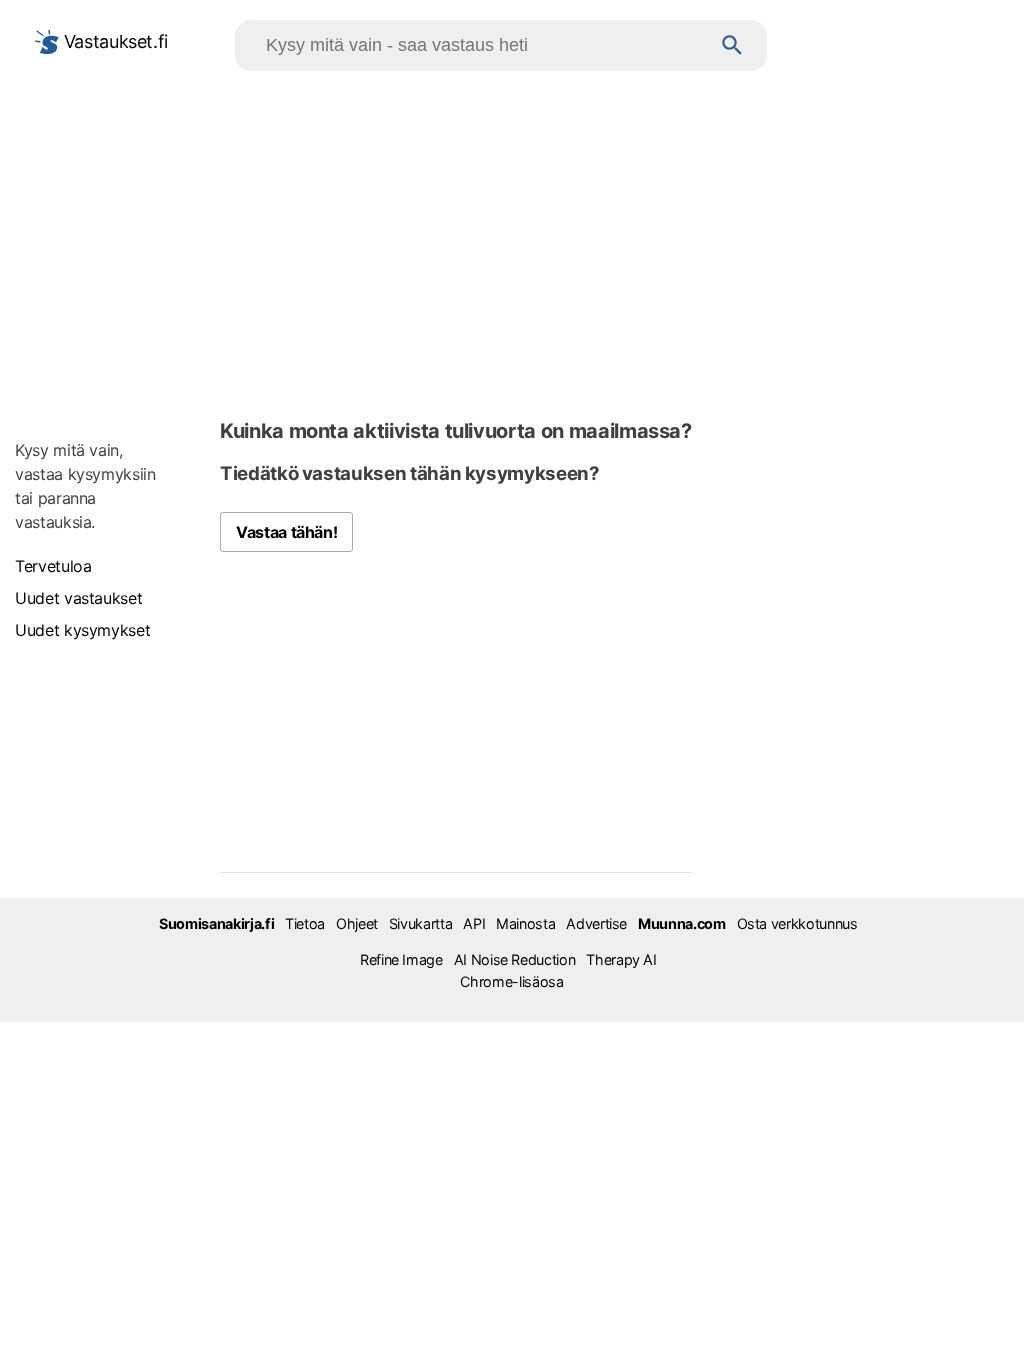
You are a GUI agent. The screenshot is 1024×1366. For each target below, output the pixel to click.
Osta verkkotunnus (797, 923)
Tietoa (305, 923)
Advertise (596, 923)
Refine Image (401, 959)
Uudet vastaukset (78, 598)
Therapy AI (621, 959)
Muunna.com (681, 923)
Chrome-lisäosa (511, 981)
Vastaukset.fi (113, 41)
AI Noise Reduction (515, 959)
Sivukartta (420, 923)
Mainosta (525, 923)
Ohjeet (357, 923)
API (474, 923)
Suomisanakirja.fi (216, 923)
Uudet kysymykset (82, 630)
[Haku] (732, 45)
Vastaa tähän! (286, 532)
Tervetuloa (53, 566)
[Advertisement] (512, 241)
